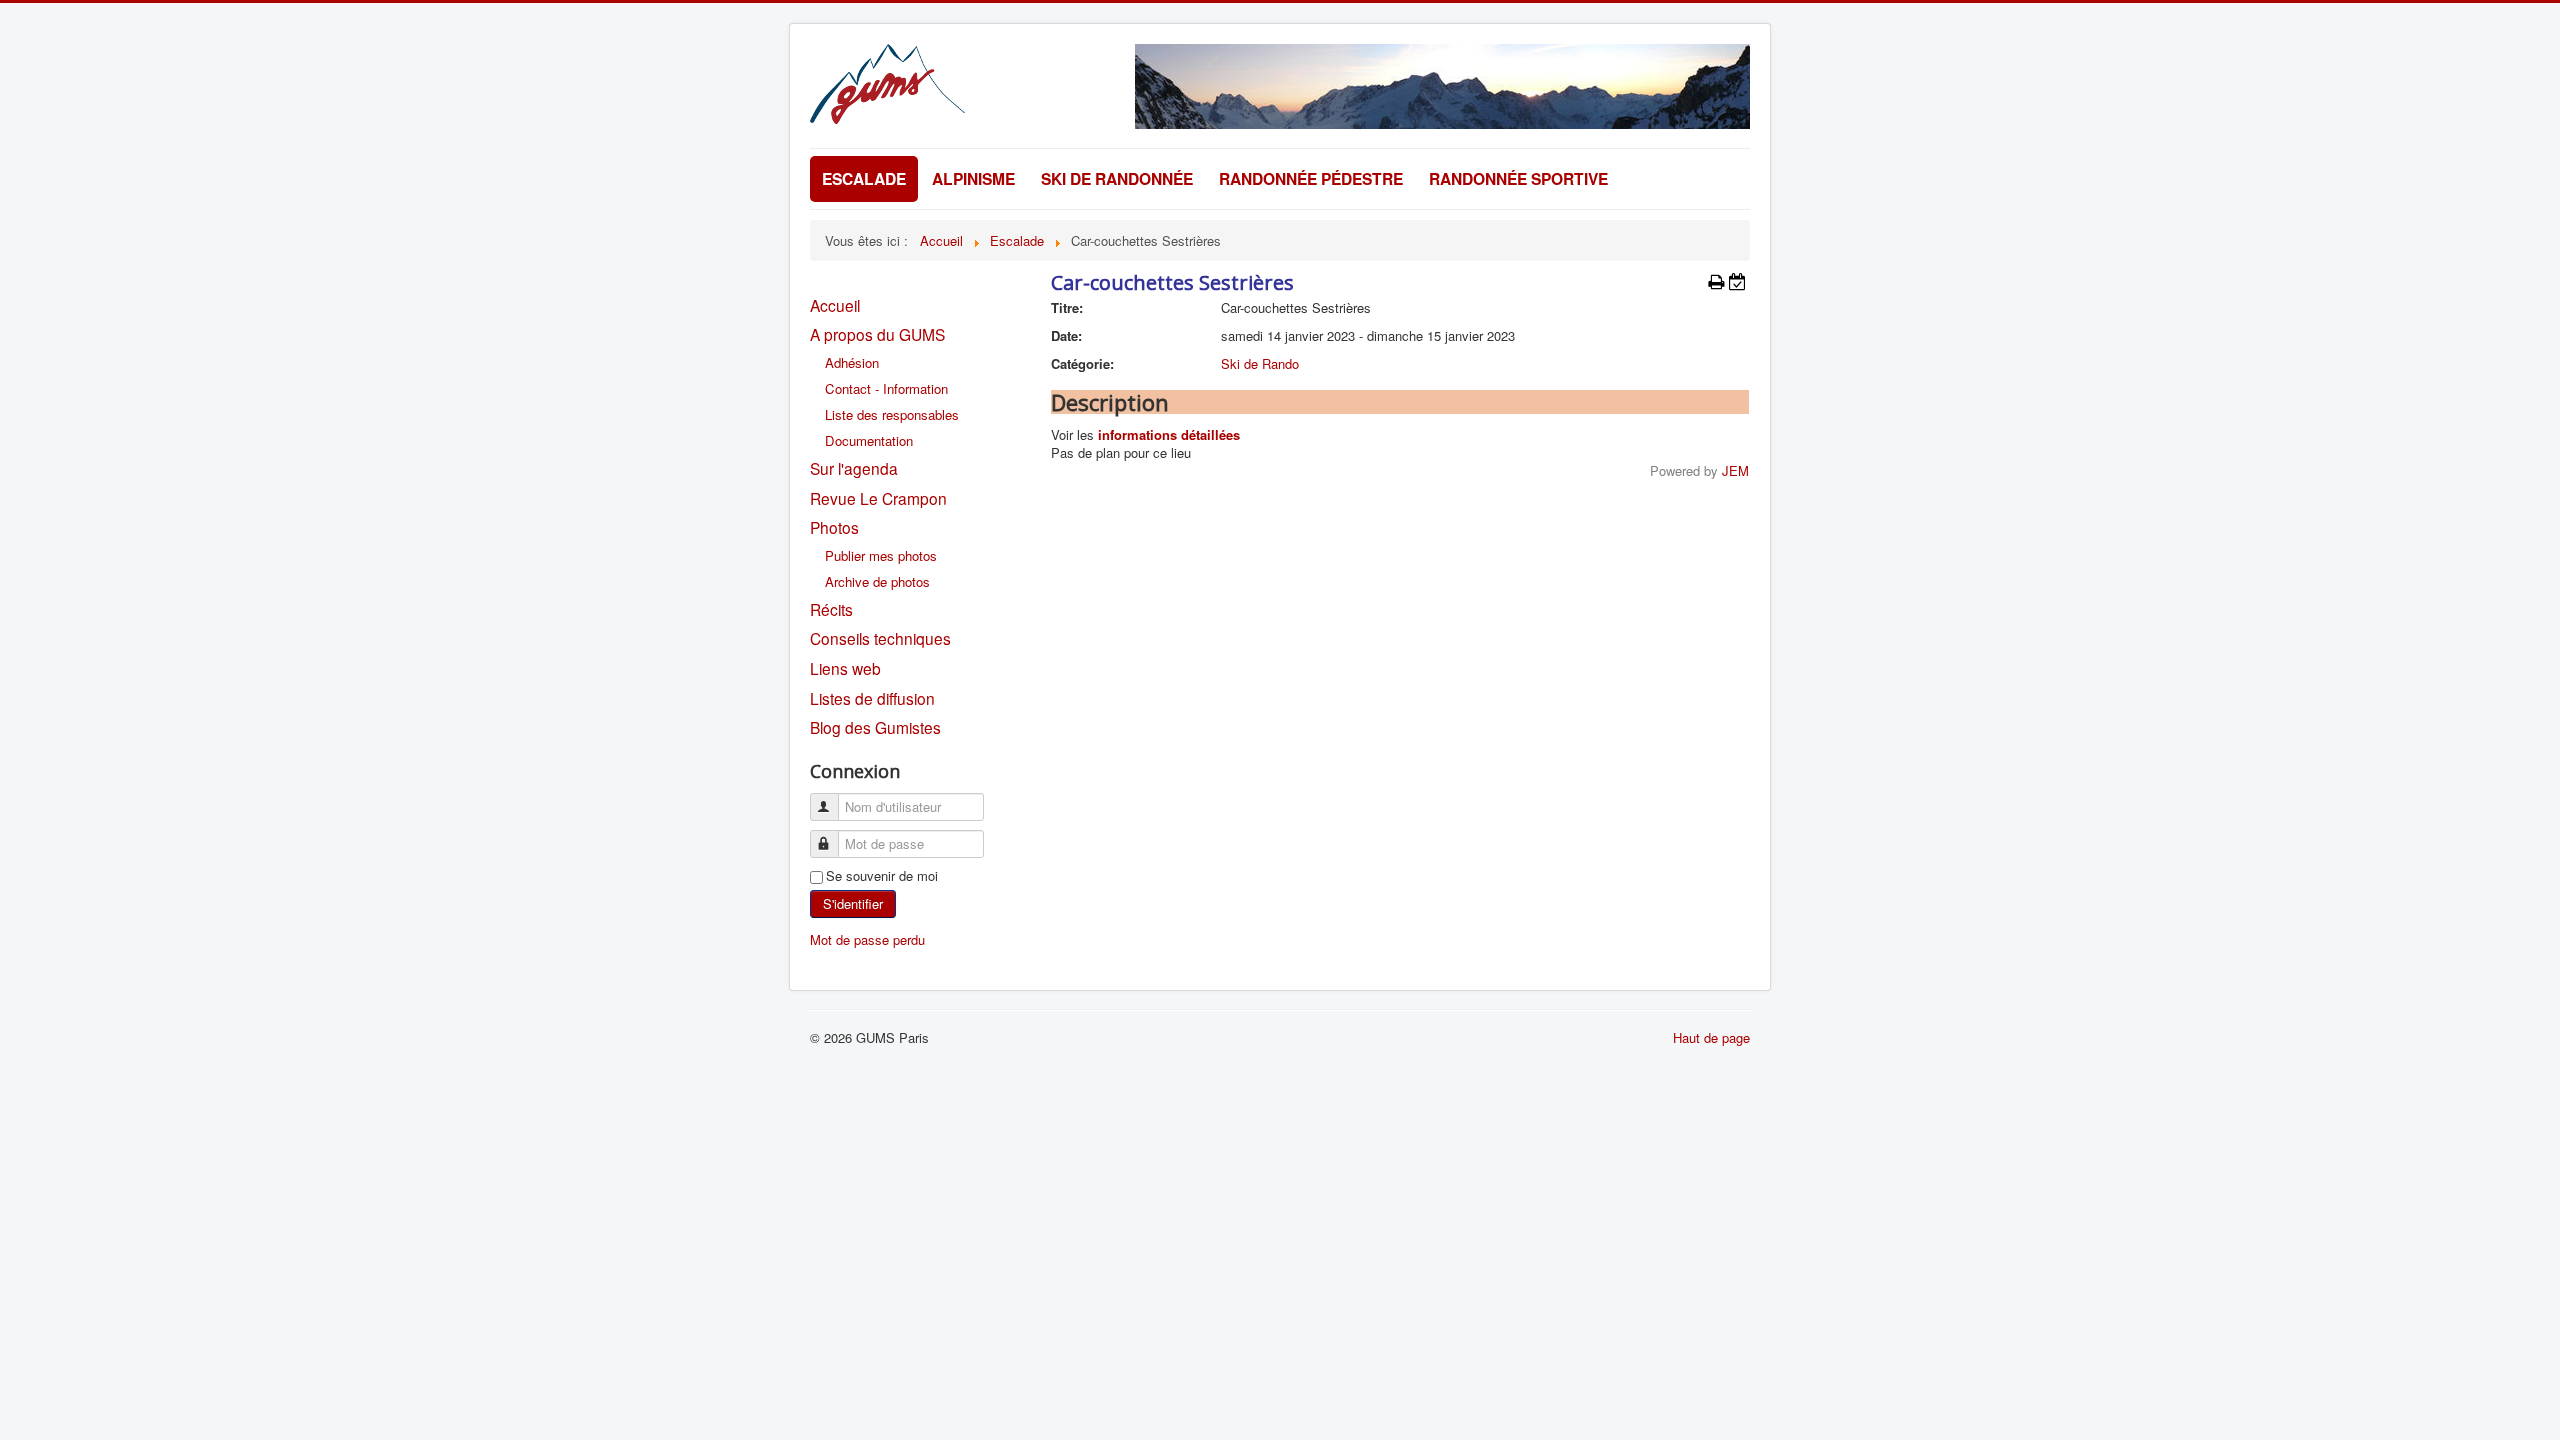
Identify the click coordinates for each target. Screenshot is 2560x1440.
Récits (831, 609)
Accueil (835, 305)
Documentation (869, 440)
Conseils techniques (880, 638)
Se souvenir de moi (882, 876)
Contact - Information (886, 388)
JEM (1735, 470)
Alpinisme (973, 178)
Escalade (864, 178)
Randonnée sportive (1518, 178)
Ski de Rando (1260, 363)
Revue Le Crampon (878, 498)
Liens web (845, 668)
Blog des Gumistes (875, 727)
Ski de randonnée (1117, 178)
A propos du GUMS (877, 334)
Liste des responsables (892, 414)
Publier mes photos (881, 555)
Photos (834, 527)
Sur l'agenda (854, 468)
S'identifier (853, 903)
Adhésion (852, 362)
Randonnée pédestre (1311, 178)
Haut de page (1711, 1037)
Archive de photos (877, 581)
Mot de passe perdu (867, 939)
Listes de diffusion (872, 698)
